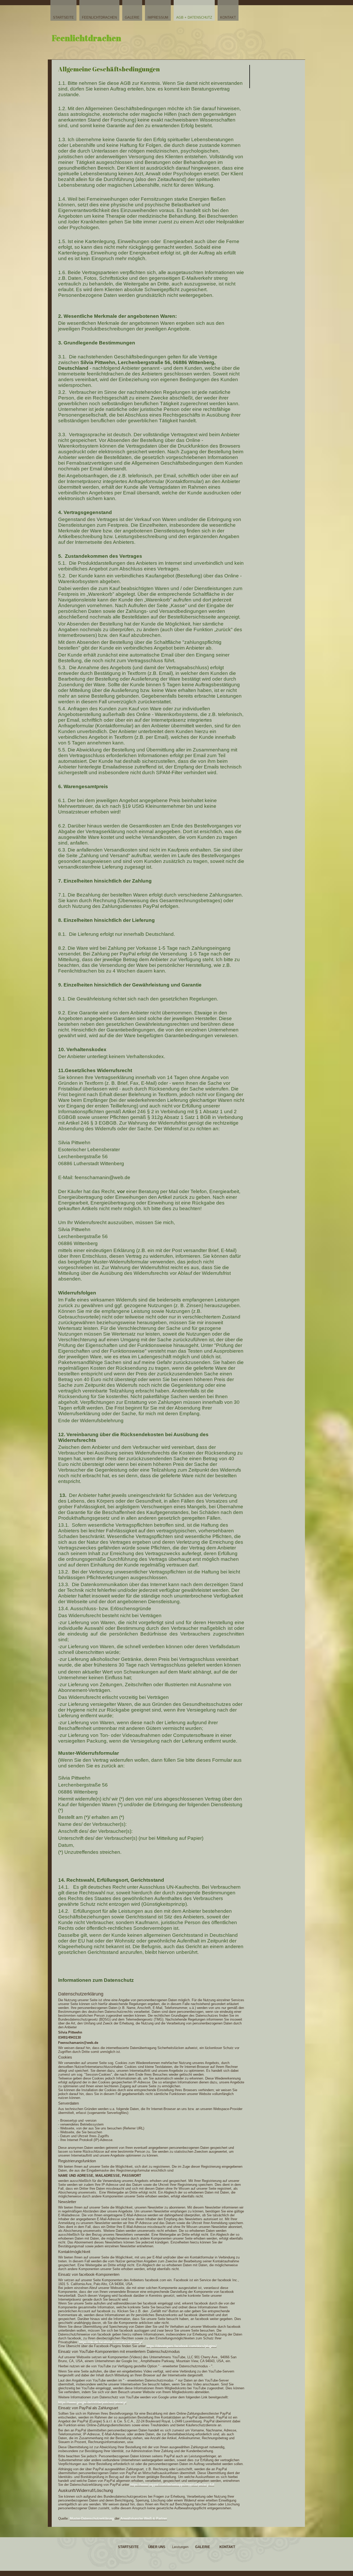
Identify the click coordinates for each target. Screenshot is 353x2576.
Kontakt (228, 17)
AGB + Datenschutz (194, 17)
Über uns (157, 2547)
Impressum (158, 17)
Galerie (132, 17)
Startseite (63, 17)
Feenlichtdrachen (99, 17)
